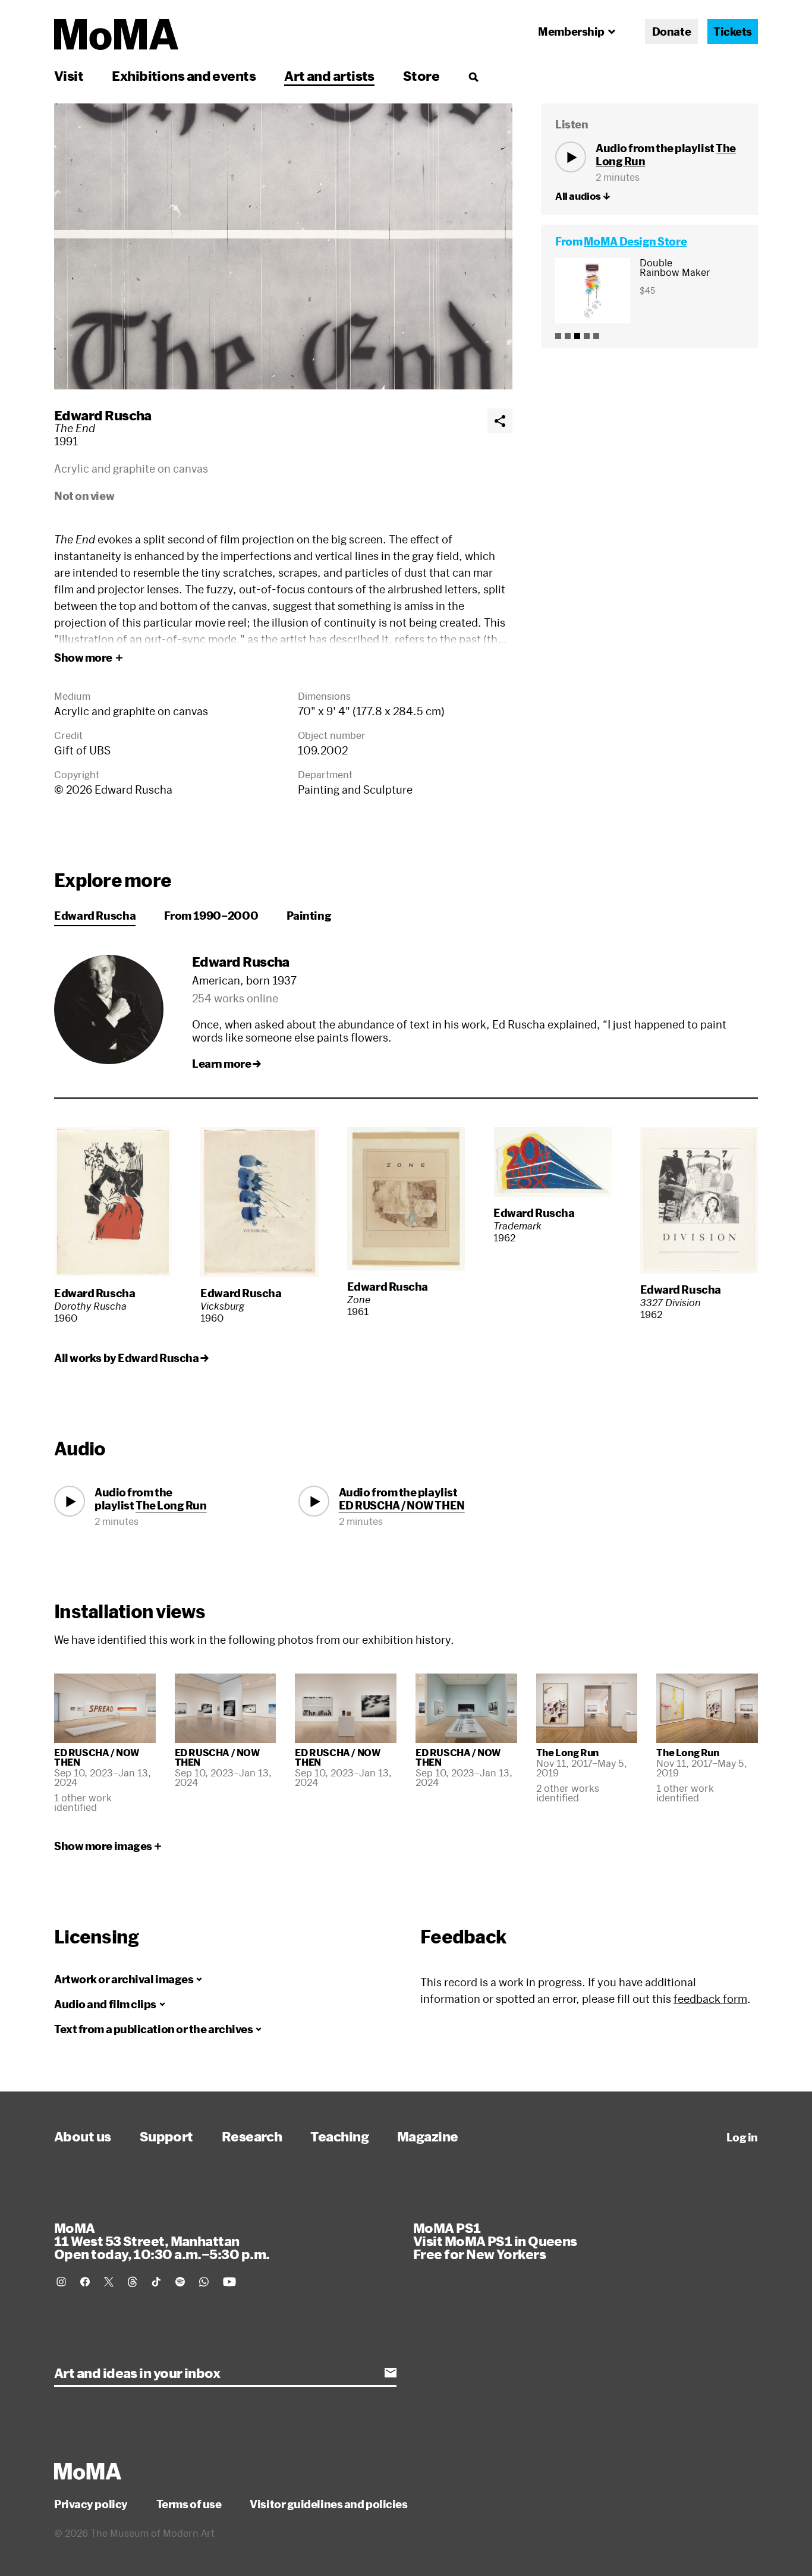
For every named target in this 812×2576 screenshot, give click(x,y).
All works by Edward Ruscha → (131, 1358)
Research (252, 2136)
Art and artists (329, 76)
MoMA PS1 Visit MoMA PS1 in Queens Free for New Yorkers (495, 2241)
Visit (69, 76)
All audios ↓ (583, 196)
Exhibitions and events (184, 76)
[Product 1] (558, 336)
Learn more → (226, 1064)
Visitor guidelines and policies (328, 2504)
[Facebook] (85, 2282)
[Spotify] (180, 2282)
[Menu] (473, 77)
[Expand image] (283, 246)
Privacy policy (91, 2504)
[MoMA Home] (116, 34)
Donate (671, 32)
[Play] (571, 157)
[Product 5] (596, 336)
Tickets (733, 32)
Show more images (103, 1846)
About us (83, 2136)
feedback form (710, 1999)
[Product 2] (568, 336)
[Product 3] (577, 336)
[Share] (500, 421)
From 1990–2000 (211, 916)
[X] (109, 2282)
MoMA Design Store (635, 241)
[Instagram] (61, 2282)
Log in (742, 2137)
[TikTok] (156, 2282)
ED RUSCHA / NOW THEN (402, 1505)
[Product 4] (587, 336)
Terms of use (189, 2504)
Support (166, 2136)
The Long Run (171, 1505)
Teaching (339, 2136)
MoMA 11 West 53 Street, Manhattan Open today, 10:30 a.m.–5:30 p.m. (162, 2241)
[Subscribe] (391, 2373)
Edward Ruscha (103, 415)
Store (421, 76)
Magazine (428, 2136)
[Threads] (133, 2282)
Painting (309, 916)
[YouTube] (229, 2282)
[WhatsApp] (204, 2282)
